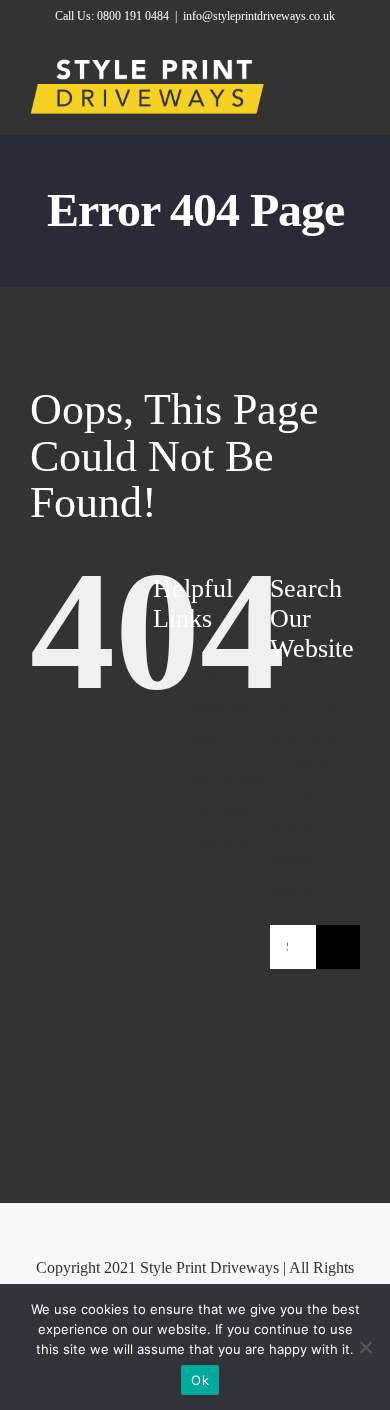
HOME (207, 672)
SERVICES (220, 707)
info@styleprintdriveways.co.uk (259, 16)
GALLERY (219, 812)
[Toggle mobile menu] (352, 86)
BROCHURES (228, 777)
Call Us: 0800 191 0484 (112, 16)
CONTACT (219, 846)
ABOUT (211, 742)
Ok (200, 1380)
